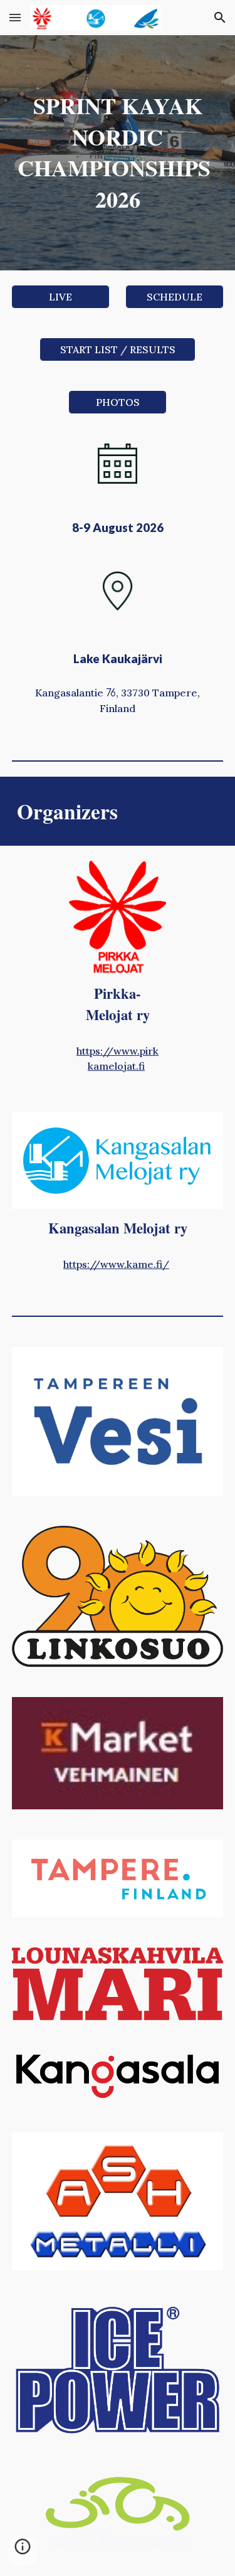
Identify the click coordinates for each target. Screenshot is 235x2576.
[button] (15, 17)
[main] (118, 153)
